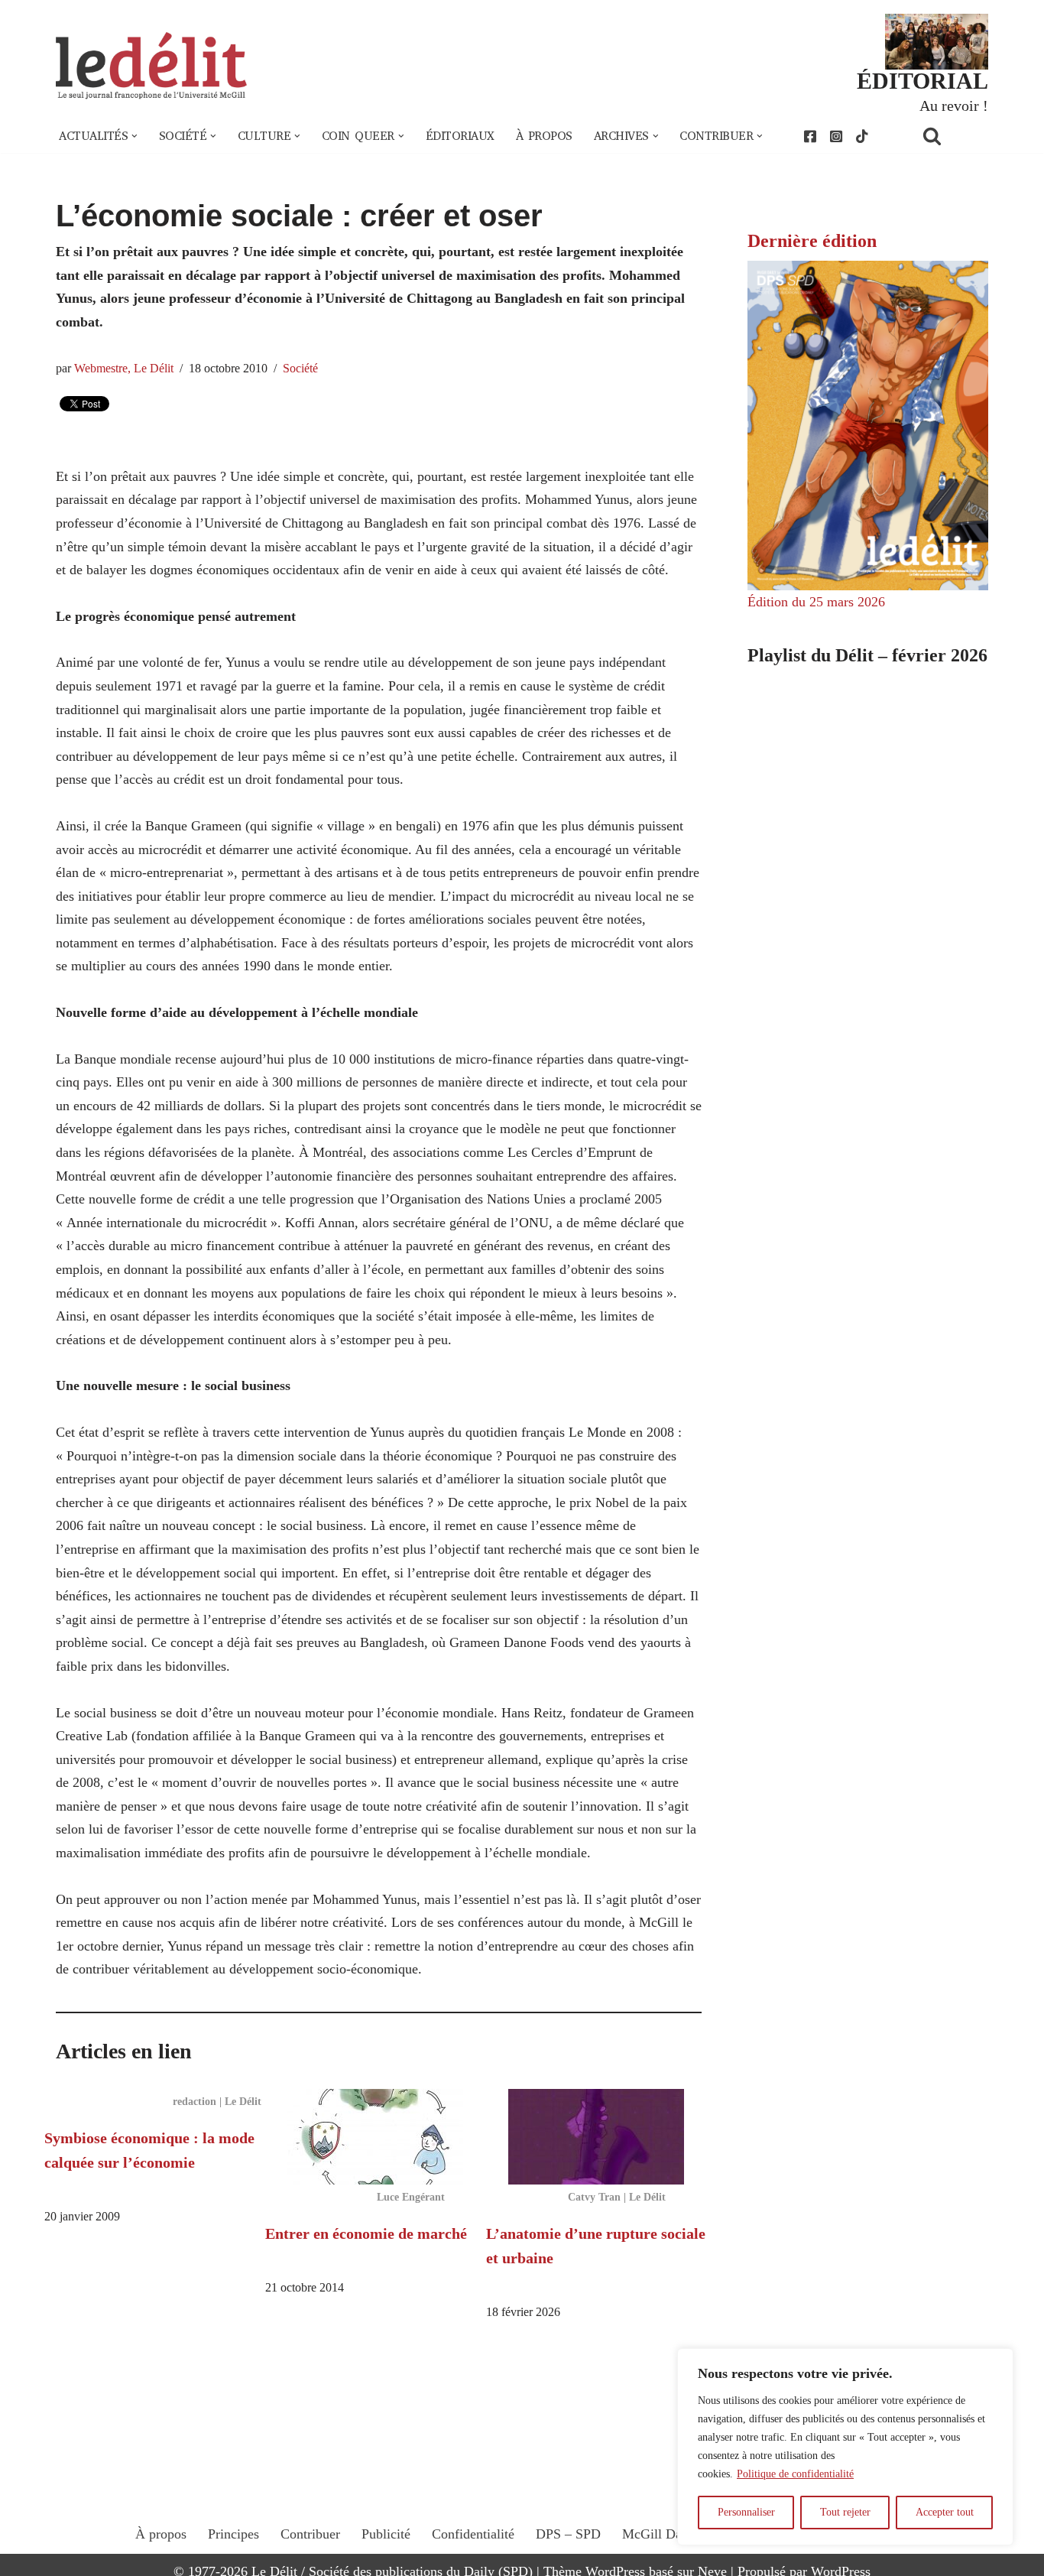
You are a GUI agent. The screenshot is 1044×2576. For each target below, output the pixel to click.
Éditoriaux (460, 136)
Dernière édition (812, 241)
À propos (544, 136)
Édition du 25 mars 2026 (816, 602)
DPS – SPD (568, 2534)
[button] (135, 136)
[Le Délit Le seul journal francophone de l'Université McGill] (151, 66)
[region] (845, 2447)
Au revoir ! (954, 106)
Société (300, 369)
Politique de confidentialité (795, 2474)
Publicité (386, 2534)
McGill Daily (659, 2534)
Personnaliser (746, 2512)
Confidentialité (473, 2534)
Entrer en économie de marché (366, 2233)
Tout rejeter (845, 2512)
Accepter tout (945, 2512)
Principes (233, 2534)
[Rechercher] (952, 136)
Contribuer (310, 2534)
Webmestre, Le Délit (124, 369)
